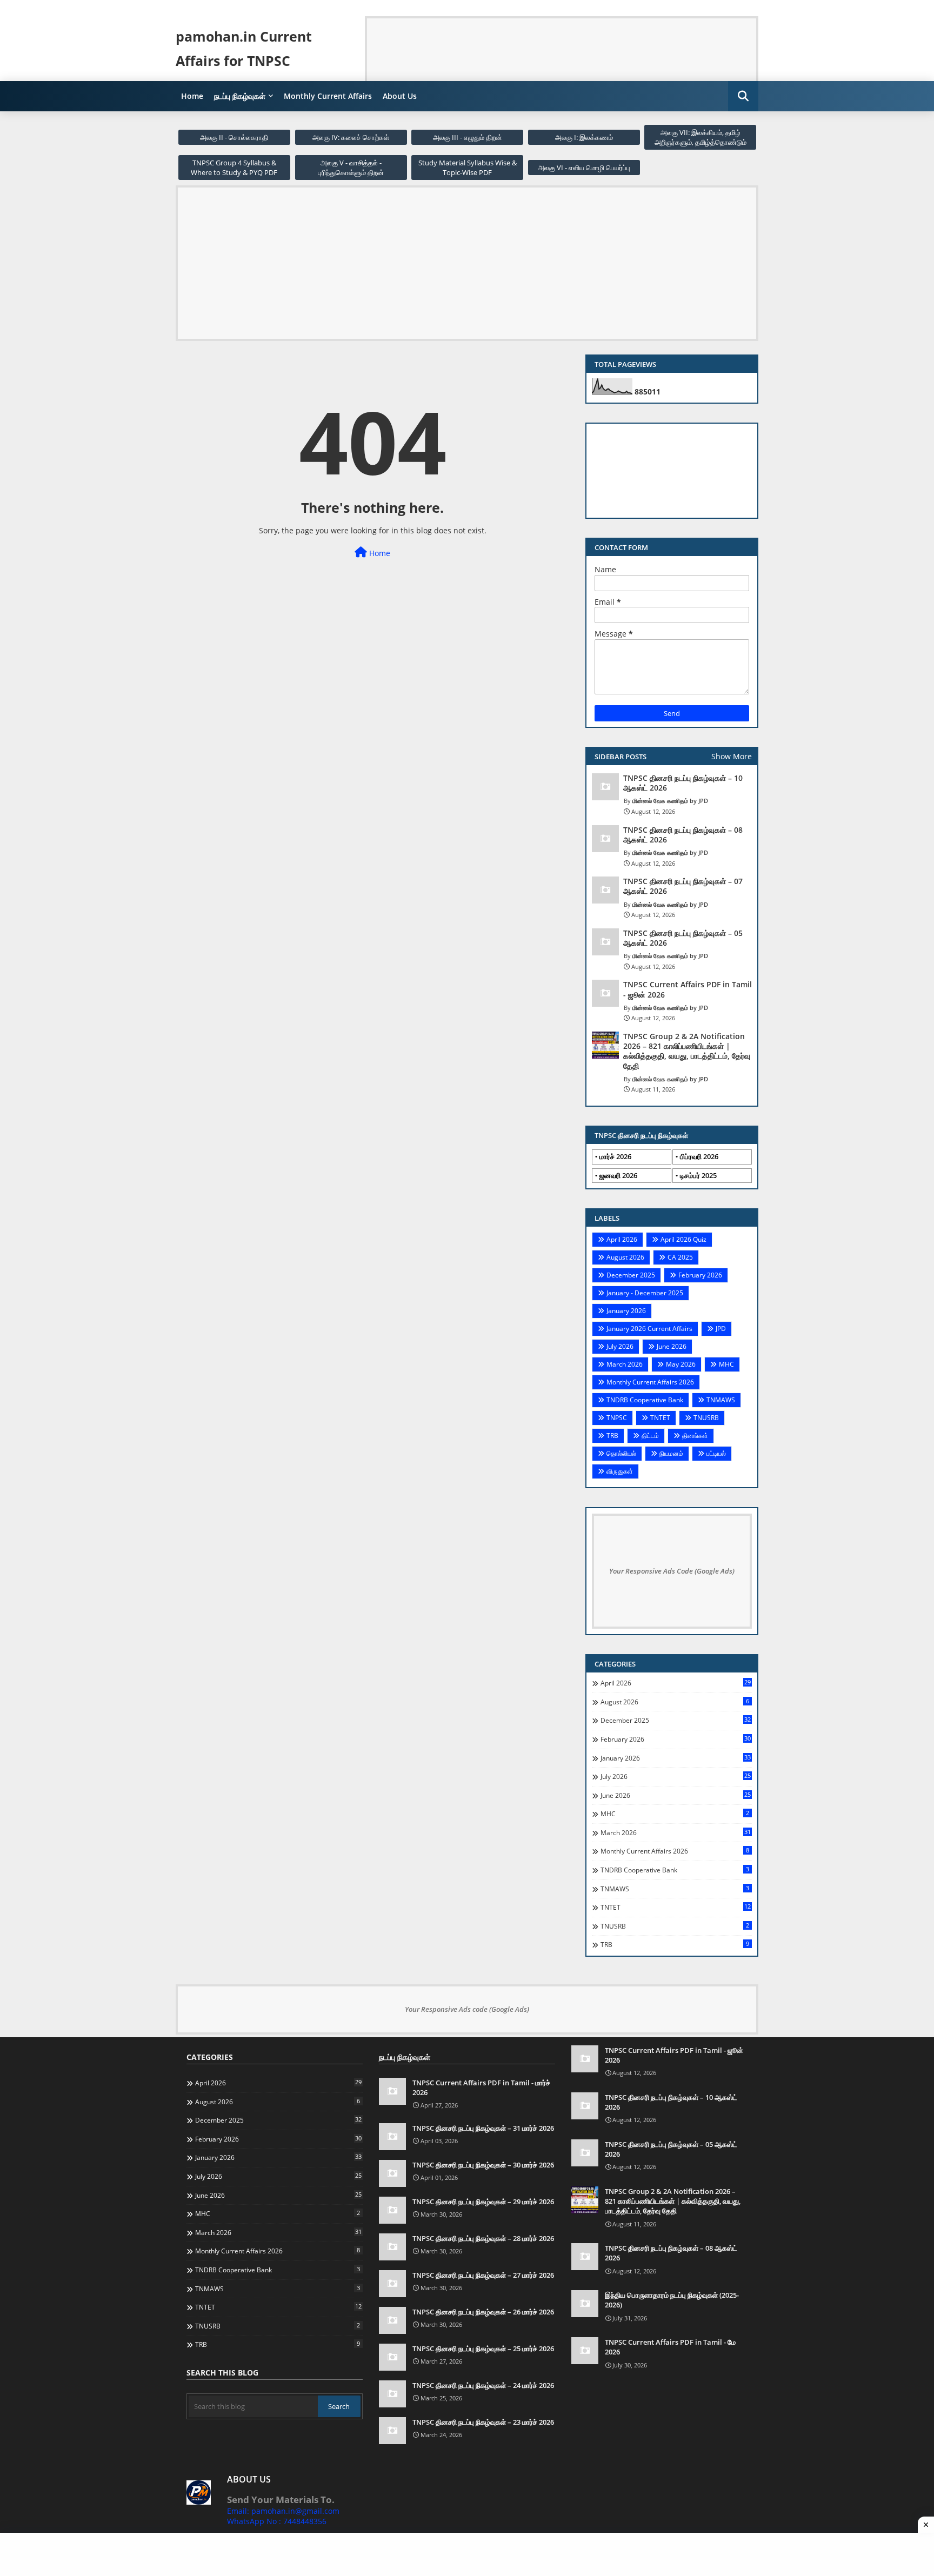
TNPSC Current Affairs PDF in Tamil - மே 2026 (670, 2347)
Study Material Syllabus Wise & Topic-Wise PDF (468, 168)
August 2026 (625, 1257)
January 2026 (626, 1311)
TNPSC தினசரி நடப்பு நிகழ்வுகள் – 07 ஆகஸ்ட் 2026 (683, 886)
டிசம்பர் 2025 (698, 1175)
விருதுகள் (620, 1471)
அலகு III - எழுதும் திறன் (468, 137)
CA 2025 (680, 1257)
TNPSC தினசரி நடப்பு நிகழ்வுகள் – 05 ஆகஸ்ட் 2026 (683, 938)
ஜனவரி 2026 (618, 1175)
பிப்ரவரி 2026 (699, 1156)
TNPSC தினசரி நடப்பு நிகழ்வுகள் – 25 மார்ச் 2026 (483, 2348)
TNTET (660, 1418)
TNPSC (617, 1418)
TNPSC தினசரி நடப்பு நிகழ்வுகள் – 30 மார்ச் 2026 (483, 2165)
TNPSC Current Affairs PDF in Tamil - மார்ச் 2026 (481, 2087)
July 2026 (620, 1346)
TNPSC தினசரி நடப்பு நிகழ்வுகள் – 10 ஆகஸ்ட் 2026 (683, 783)
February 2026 (700, 1275)
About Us (400, 96)
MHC (726, 1364)
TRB (612, 1436)
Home (192, 96)
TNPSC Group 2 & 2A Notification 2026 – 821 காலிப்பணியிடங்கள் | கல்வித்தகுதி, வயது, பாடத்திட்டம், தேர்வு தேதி (687, 1051)
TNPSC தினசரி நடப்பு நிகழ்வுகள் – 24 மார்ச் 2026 (483, 2385)
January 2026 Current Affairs (649, 1329)
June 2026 (672, 1346)
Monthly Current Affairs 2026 (650, 1382)
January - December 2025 (645, 1293)
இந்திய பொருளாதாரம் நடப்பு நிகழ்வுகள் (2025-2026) (672, 2300)
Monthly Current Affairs (328, 96)
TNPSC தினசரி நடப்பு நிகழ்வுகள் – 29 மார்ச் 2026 (483, 2202)
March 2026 (625, 1364)
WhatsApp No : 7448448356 (277, 2521)
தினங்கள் (695, 1436)
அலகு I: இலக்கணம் (584, 137)
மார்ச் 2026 (615, 1156)
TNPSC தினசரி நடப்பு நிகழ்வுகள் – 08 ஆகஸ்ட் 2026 (683, 835)
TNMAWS (721, 1400)
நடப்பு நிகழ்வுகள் (240, 96)
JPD (721, 1329)
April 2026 (622, 1239)
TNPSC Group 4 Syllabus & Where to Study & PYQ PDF (234, 168)
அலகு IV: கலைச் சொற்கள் (351, 137)
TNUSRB (706, 1418)
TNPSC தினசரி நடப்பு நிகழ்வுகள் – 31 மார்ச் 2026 (483, 2128)
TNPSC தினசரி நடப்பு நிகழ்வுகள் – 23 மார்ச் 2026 (483, 2422)
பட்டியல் (716, 1453)
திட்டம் (650, 1436)
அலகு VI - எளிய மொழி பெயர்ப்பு (584, 168)
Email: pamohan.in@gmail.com (283, 2511)
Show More (732, 756)
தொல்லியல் (621, 1453)
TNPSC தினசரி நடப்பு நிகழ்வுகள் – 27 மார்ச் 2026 (483, 2275)
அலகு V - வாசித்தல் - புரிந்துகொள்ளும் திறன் (351, 168)
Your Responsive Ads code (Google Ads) (467, 2009)
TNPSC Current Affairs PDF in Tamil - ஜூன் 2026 (688, 989)
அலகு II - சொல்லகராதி (234, 137)
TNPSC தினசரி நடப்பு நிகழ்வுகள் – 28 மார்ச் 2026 (483, 2238)
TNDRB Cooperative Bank (645, 1400)
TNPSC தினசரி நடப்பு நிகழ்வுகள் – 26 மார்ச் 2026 (483, 2312)
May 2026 (681, 1364)
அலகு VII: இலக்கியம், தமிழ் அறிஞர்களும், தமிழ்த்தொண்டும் (700, 137)
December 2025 (631, 1275)
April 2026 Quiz (683, 1239)
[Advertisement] (564, 43)
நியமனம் (671, 1453)
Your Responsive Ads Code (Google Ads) (672, 1571)
